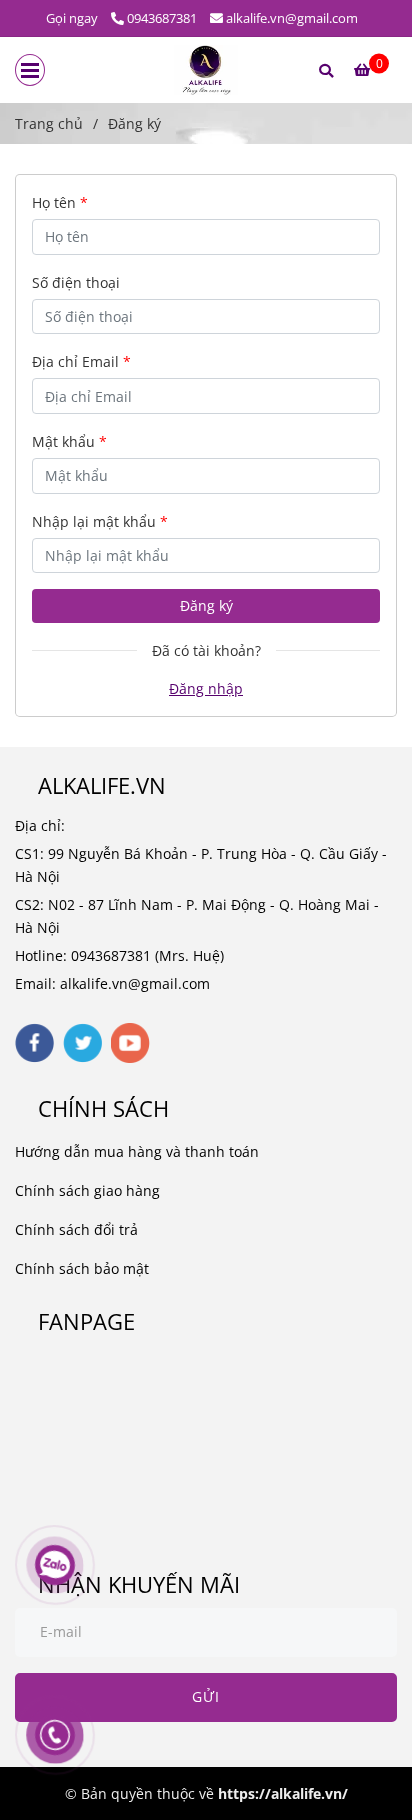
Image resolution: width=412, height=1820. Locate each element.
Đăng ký (206, 605)
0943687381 (162, 18)
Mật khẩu (69, 441)
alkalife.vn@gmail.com (292, 18)
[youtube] (130, 1043)
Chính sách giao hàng (87, 1190)
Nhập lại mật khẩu (100, 521)
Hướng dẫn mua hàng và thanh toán (137, 1151)
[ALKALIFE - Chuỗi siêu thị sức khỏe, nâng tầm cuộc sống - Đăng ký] (206, 70)
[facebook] (34, 1043)
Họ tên (60, 202)
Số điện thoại (76, 282)
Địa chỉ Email (81, 361)
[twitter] (82, 1043)
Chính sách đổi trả (76, 1229)
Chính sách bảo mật (82, 1268)
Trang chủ (49, 123)
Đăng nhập (206, 688)
